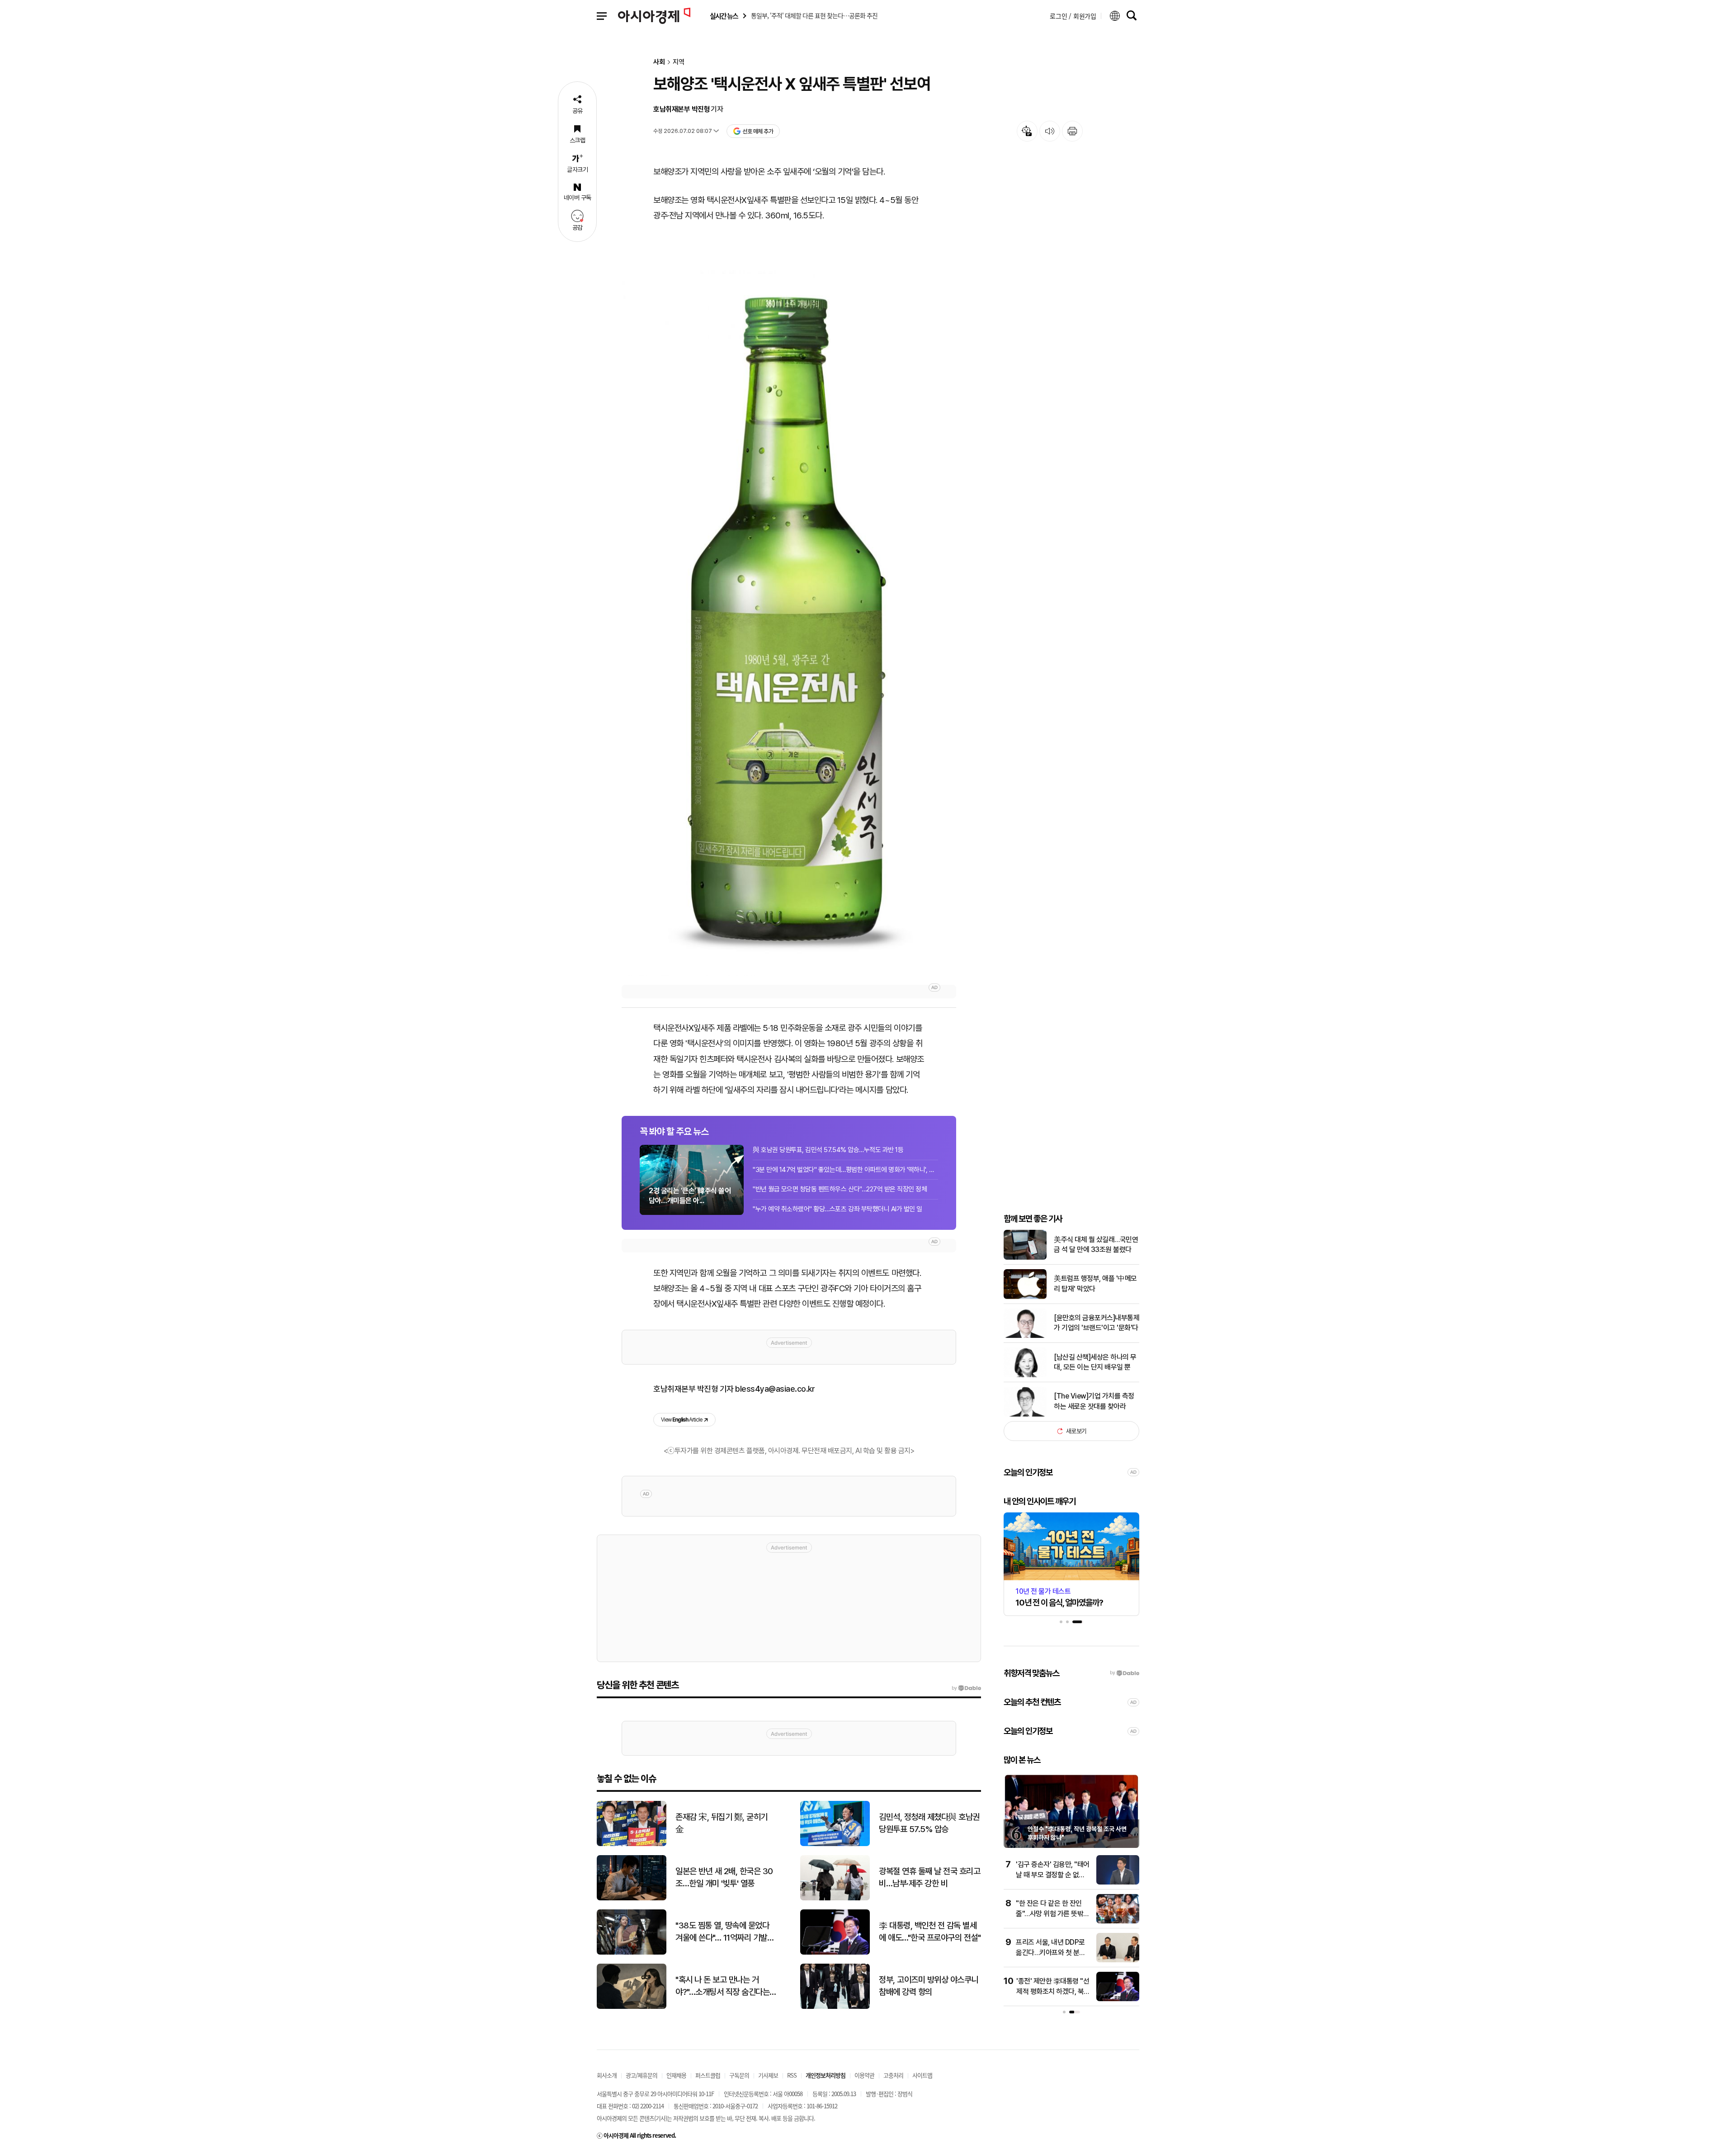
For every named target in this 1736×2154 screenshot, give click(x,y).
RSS (792, 2075)
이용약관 (864, 2075)
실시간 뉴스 (724, 16)
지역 (679, 62)
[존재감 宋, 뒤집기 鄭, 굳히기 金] (632, 1844)
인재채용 (676, 2075)
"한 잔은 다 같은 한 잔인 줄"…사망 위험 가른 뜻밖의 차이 (1053, 1913)
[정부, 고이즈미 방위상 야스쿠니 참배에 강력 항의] (835, 2007)
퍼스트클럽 (708, 2075)
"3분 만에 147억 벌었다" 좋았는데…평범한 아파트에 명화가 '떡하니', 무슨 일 (845, 1170)
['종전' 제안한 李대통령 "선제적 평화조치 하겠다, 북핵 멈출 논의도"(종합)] (1118, 1999)
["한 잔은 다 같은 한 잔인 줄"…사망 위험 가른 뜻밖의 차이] (1118, 1921)
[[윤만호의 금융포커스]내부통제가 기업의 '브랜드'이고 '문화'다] (1025, 1336)
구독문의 (739, 2075)
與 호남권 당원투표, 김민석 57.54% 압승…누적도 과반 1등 (828, 1150)
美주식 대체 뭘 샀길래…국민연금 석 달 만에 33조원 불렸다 (1096, 1245)
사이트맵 (922, 2075)
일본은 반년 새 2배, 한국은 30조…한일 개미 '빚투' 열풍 (724, 1877)
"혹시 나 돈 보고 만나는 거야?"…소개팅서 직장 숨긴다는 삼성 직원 (722, 1986)
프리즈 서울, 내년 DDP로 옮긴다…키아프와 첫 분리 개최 (1051, 1952)
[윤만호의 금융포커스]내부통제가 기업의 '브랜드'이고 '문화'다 (1097, 1323)
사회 (659, 62)
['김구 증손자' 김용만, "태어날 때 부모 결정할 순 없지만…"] (1118, 1882)
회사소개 (607, 2075)
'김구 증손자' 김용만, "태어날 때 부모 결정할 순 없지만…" (1053, 1875)
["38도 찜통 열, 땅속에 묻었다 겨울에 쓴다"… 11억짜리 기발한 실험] (632, 1953)
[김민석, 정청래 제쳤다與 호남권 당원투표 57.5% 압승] (835, 1844)
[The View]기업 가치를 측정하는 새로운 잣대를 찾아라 (1094, 1401)
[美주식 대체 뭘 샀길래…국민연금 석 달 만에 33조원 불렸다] (1025, 1258)
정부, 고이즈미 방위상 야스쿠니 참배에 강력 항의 (929, 1986)
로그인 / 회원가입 (1073, 16)
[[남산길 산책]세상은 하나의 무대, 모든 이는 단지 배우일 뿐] (1025, 1375)
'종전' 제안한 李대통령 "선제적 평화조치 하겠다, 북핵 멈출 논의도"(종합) (1053, 1991)
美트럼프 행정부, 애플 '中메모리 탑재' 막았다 (1095, 1284)
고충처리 (893, 2075)
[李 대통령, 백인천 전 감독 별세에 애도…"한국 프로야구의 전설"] (835, 1953)
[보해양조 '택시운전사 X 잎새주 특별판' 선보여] (789, 617)
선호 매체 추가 (758, 131)
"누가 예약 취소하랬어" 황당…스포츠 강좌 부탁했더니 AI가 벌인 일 (837, 1209)
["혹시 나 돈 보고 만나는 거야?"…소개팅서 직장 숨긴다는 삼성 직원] (632, 2007)
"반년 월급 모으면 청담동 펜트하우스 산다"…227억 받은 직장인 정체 (840, 1189)
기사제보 (768, 2075)
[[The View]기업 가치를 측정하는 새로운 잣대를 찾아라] (1025, 1415)
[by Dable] (966, 1688)
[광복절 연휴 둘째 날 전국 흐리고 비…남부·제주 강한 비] (835, 1898)
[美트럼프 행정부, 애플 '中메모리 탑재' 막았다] (1025, 1297)
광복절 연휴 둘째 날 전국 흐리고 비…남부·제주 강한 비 (929, 1877)
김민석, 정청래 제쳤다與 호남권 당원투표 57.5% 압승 (929, 1823)
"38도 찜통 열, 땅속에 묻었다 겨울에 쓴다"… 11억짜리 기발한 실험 (725, 1932)
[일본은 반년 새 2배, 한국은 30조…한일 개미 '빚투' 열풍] (632, 1898)
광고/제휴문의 (642, 2075)
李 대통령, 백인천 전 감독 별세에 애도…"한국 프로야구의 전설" (930, 1932)
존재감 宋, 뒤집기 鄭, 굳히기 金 (722, 1823)
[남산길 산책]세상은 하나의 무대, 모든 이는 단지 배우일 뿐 (1095, 1362)
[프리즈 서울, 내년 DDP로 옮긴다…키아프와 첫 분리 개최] (1118, 1960)
